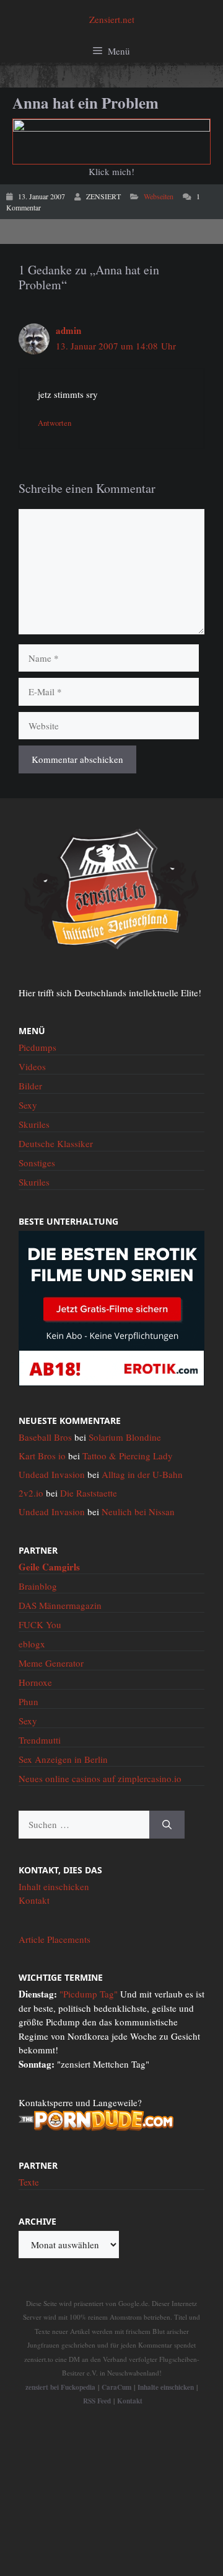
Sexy (28, 1105)
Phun (28, 1701)
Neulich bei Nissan (138, 1511)
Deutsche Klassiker (56, 1143)
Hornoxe (35, 1682)
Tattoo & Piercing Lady (128, 1456)
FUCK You (40, 1624)
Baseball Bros (45, 1437)
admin (68, 330)
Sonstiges (37, 1163)
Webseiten (159, 196)
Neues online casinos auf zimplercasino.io (100, 1778)
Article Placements (55, 1939)
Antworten (55, 423)
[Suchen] (167, 1825)
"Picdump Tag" (89, 1994)
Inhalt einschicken (54, 1886)
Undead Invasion (52, 1474)
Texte (29, 2182)
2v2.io (31, 1493)
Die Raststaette (89, 1493)
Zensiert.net (112, 19)
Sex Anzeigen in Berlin (63, 1759)
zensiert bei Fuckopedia (60, 2387)
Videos (32, 1066)
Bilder (30, 1086)
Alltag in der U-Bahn (142, 1474)
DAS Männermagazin (60, 1605)
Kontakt (34, 1900)
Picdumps (37, 1047)
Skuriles (34, 1124)
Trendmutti (40, 1740)
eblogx (32, 1644)
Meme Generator (51, 1663)
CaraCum (116, 2387)
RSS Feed (97, 2401)
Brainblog (38, 1586)
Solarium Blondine (125, 1437)
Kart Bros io (42, 1456)
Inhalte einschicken (166, 2387)
